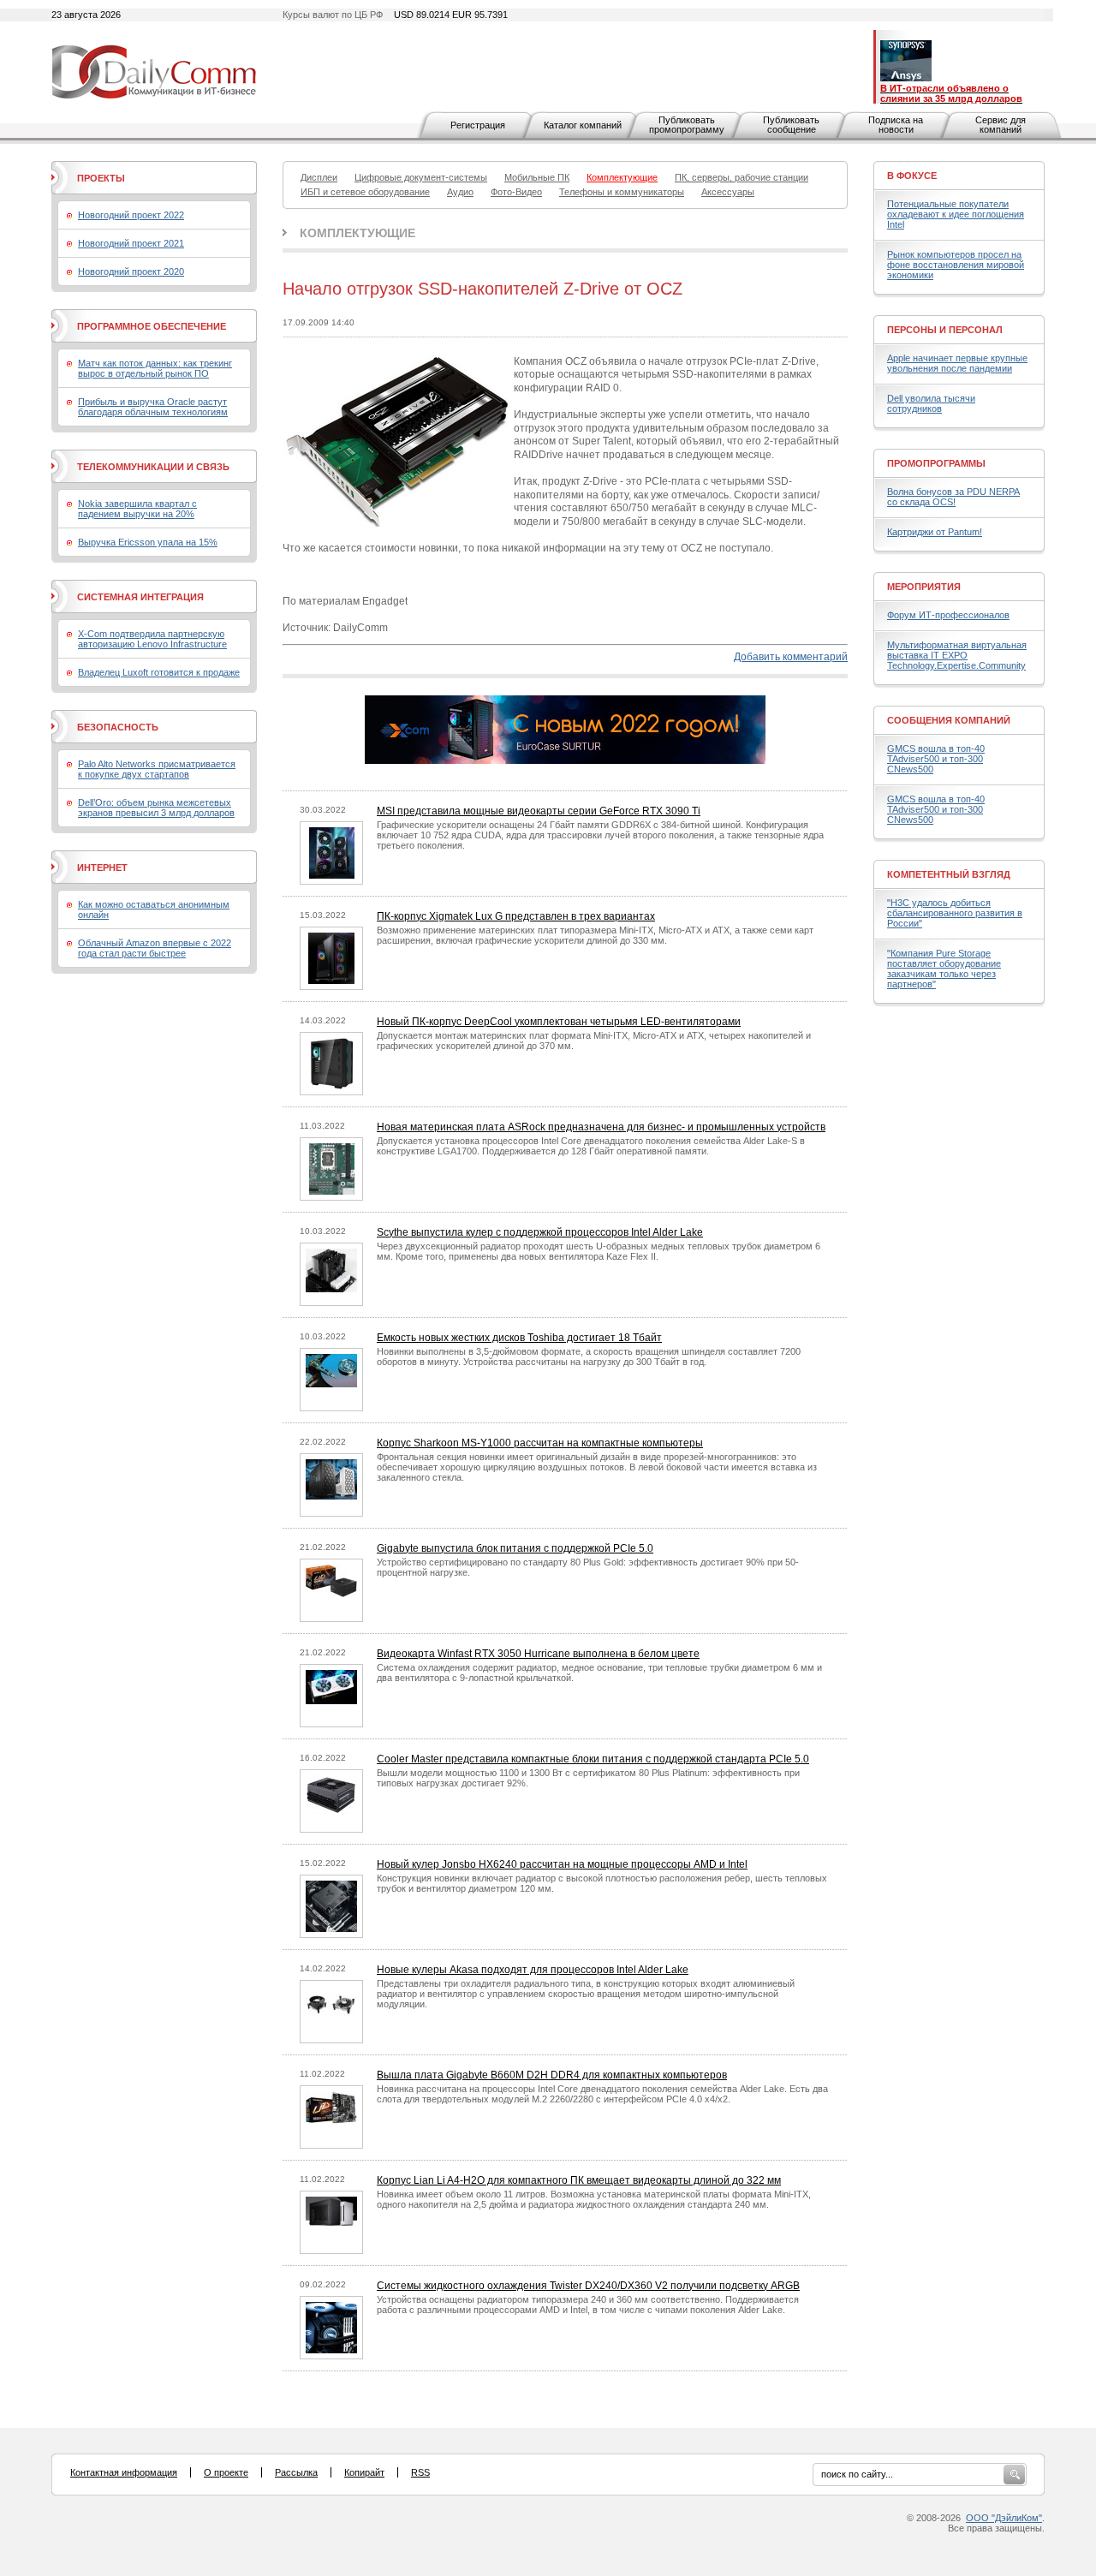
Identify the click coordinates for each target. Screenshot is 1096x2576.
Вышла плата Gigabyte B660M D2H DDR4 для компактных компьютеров (552, 2075)
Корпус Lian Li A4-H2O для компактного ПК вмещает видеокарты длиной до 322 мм (579, 2180)
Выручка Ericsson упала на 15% (148, 542)
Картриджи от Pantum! (935, 532)
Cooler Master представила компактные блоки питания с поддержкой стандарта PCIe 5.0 (593, 1759)
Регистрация (478, 125)
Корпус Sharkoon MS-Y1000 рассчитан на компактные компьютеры (540, 1443)
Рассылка (296, 2472)
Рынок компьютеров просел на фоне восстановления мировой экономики (956, 265)
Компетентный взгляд (949, 874)
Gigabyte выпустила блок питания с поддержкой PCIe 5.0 (515, 1548)
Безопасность (118, 727)
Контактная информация (124, 2472)
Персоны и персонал (945, 330)
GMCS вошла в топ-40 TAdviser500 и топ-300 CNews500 (936, 759)
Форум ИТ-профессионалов (948, 615)
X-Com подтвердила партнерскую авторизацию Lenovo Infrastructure (152, 639)
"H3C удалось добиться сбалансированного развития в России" (955, 913)
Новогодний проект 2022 (131, 215)
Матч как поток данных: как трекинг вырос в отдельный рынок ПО (155, 368)
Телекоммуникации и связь (153, 467)
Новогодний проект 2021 (131, 243)
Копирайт (364, 2472)
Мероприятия (924, 587)
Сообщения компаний (949, 720)
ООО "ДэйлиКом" (1004, 2518)
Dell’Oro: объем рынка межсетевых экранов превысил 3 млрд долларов (156, 808)
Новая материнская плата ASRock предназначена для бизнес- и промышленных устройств (601, 1127)
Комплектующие (357, 233)
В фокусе (912, 176)
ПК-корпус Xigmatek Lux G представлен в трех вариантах (516, 916)
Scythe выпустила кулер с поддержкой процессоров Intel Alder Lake (540, 1232)
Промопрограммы (936, 463)
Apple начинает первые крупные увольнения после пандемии (957, 363)
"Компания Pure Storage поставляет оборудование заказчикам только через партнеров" (944, 969)
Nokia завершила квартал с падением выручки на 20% (137, 509)
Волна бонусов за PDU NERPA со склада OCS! (953, 497)
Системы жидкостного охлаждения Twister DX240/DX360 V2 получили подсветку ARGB (588, 2286)
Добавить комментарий (791, 657)
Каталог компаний (583, 125)
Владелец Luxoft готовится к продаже (159, 672)
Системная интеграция (140, 597)
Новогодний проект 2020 (131, 271)
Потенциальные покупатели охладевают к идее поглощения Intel (956, 214)
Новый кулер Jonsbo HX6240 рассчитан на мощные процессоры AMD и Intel (562, 1864)
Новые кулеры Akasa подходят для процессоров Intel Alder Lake (533, 1970)
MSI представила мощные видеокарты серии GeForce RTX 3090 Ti (539, 811)
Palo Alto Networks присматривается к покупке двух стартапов (157, 769)
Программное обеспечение (152, 326)
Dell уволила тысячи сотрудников (931, 403)
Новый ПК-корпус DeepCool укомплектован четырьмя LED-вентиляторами (559, 1022)
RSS (420, 2472)
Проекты (101, 178)
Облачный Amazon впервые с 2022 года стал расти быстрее (155, 948)
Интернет (102, 868)
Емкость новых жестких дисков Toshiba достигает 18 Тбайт (519, 1338)
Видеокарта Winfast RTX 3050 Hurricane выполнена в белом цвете (538, 1654)
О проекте (226, 2472)
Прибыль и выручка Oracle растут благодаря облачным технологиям (153, 407)
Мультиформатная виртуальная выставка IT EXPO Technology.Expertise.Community (957, 655)
